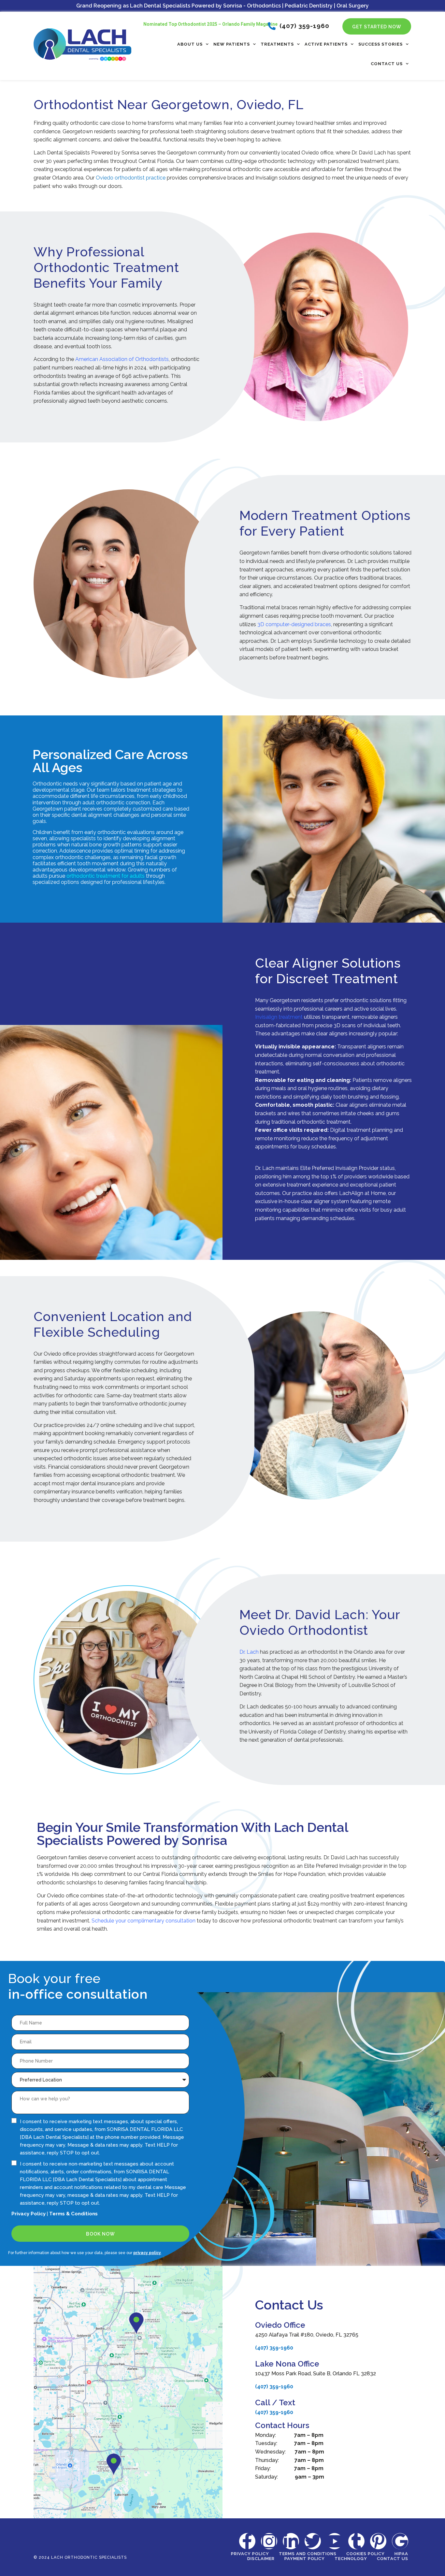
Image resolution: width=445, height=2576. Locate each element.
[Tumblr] (356, 2541)
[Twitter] (313, 2541)
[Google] (400, 2541)
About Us (190, 44)
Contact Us (387, 64)
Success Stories (380, 44)
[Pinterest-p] (378, 2541)
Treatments (277, 44)
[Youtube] (335, 2541)
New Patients (232, 44)
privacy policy (147, 2253)
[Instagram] (269, 2541)
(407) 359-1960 (274, 2348)
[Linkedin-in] (291, 2541)
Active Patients (326, 44)
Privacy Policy (29, 2214)
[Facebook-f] (247, 2541)
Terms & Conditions (73, 2214)
